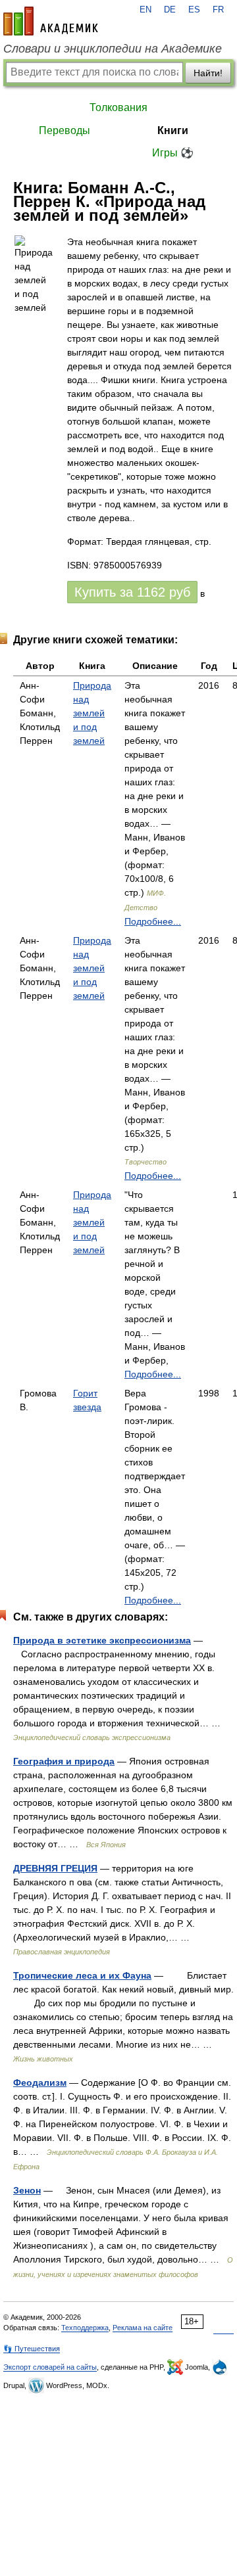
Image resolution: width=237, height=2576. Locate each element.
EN (145, 10)
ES (194, 10)
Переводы (65, 130)
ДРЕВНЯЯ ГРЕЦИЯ (55, 1868)
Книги (173, 130)
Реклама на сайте (143, 2328)
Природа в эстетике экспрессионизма (102, 1640)
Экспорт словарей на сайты (50, 2367)
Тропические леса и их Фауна (82, 1975)
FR (218, 10)
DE (170, 10)
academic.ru (51, 21)
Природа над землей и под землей (92, 713)
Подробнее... (153, 921)
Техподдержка (85, 2328)
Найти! (208, 73)
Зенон (27, 2190)
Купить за (132, 592)
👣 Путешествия (32, 2349)
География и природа (64, 1761)
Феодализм (40, 2082)
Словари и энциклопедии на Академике (113, 49)
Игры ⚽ (173, 153)
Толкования (118, 107)
